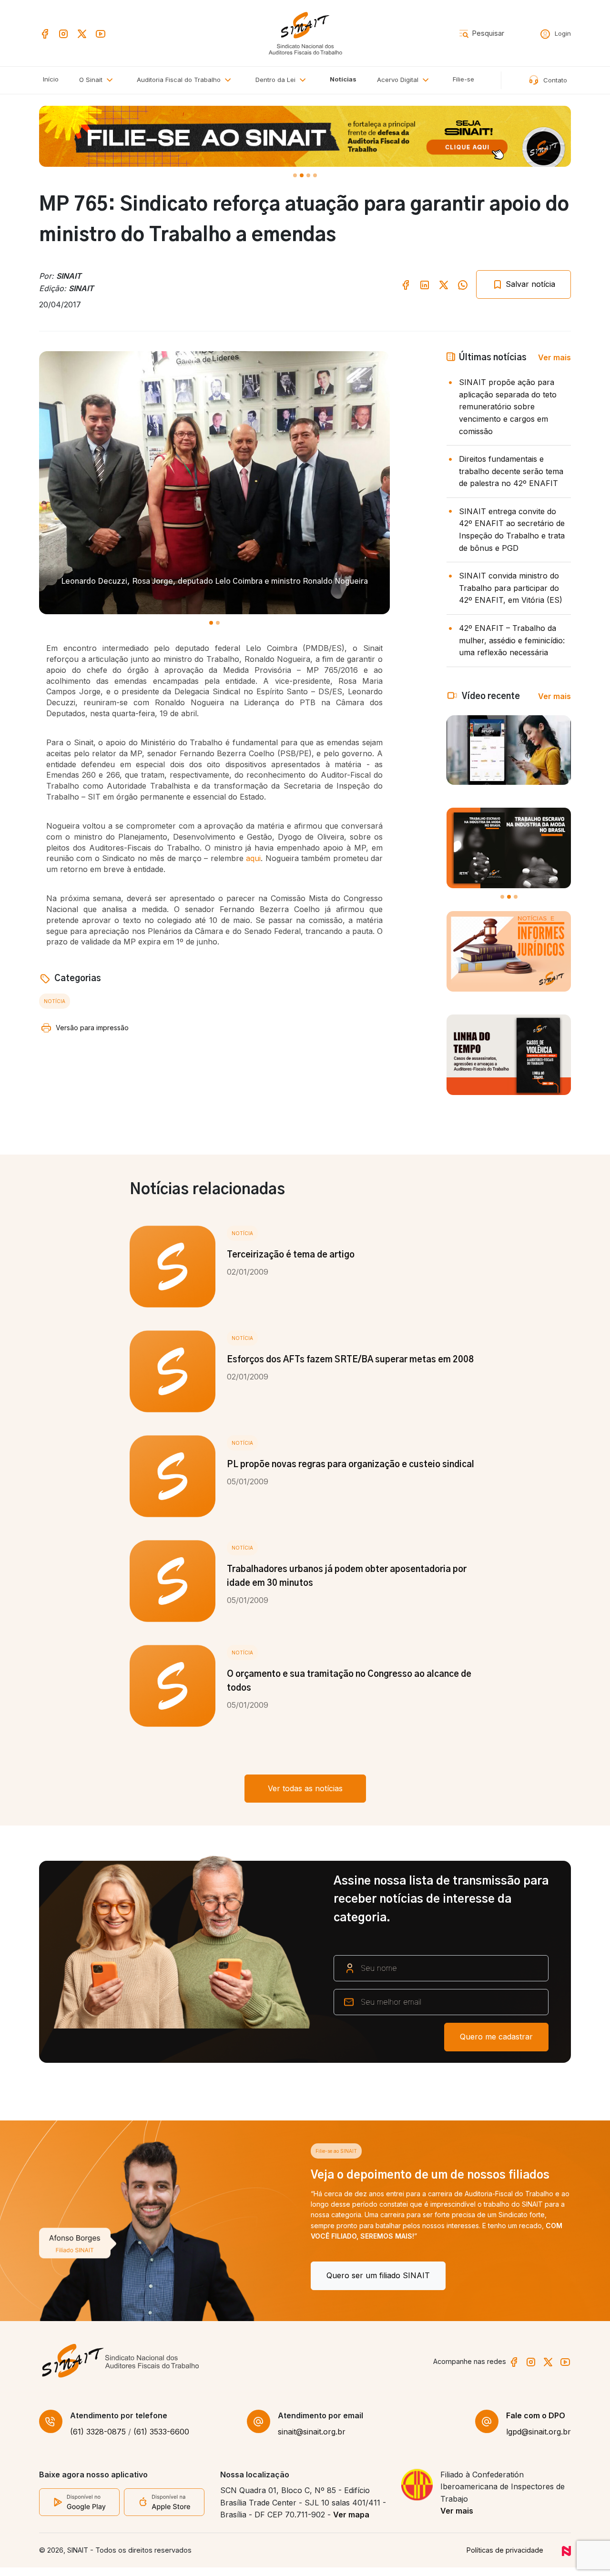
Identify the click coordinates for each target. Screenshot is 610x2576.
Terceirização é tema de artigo (291, 1255)
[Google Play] (79, 2510)
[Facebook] (45, 33)
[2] (308, 175)
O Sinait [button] (92, 80)
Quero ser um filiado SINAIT (107, 2275)
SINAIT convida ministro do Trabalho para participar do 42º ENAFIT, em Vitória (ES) (511, 588)
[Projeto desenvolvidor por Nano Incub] (566, 2559)
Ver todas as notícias (305, 1788)
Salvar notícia (529, 284)
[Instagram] (63, 33)
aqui (253, 858)
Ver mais (554, 357)
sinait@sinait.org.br (312, 2441)
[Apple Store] (164, 2511)
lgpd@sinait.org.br (539, 2441)
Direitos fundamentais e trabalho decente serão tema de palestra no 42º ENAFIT (511, 471)
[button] (186, 80)
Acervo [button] (398, 80)
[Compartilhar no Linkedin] (425, 284)
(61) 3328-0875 (98, 2441)
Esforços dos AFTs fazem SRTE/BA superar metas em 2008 (350, 1360)
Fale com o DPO (536, 2424)
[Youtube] (101, 33)
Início (51, 79)
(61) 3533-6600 (161, 2441)
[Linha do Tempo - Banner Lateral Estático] (509, 1055)
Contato (554, 80)
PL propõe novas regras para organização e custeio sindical (351, 1465)
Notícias (343, 79)
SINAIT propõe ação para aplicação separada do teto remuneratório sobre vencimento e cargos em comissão (508, 406)
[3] (315, 175)
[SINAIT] (305, 32)
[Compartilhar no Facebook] (406, 284)
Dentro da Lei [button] (276, 80)
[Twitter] (82, 33)
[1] (302, 175)
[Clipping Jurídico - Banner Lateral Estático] (509, 951)
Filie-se (463, 79)
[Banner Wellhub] (305, 136)
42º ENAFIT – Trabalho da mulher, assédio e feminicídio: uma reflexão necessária (512, 640)
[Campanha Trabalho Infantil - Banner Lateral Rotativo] (509, 848)
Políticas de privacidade (505, 2559)
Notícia (55, 1001)
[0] (295, 175)
